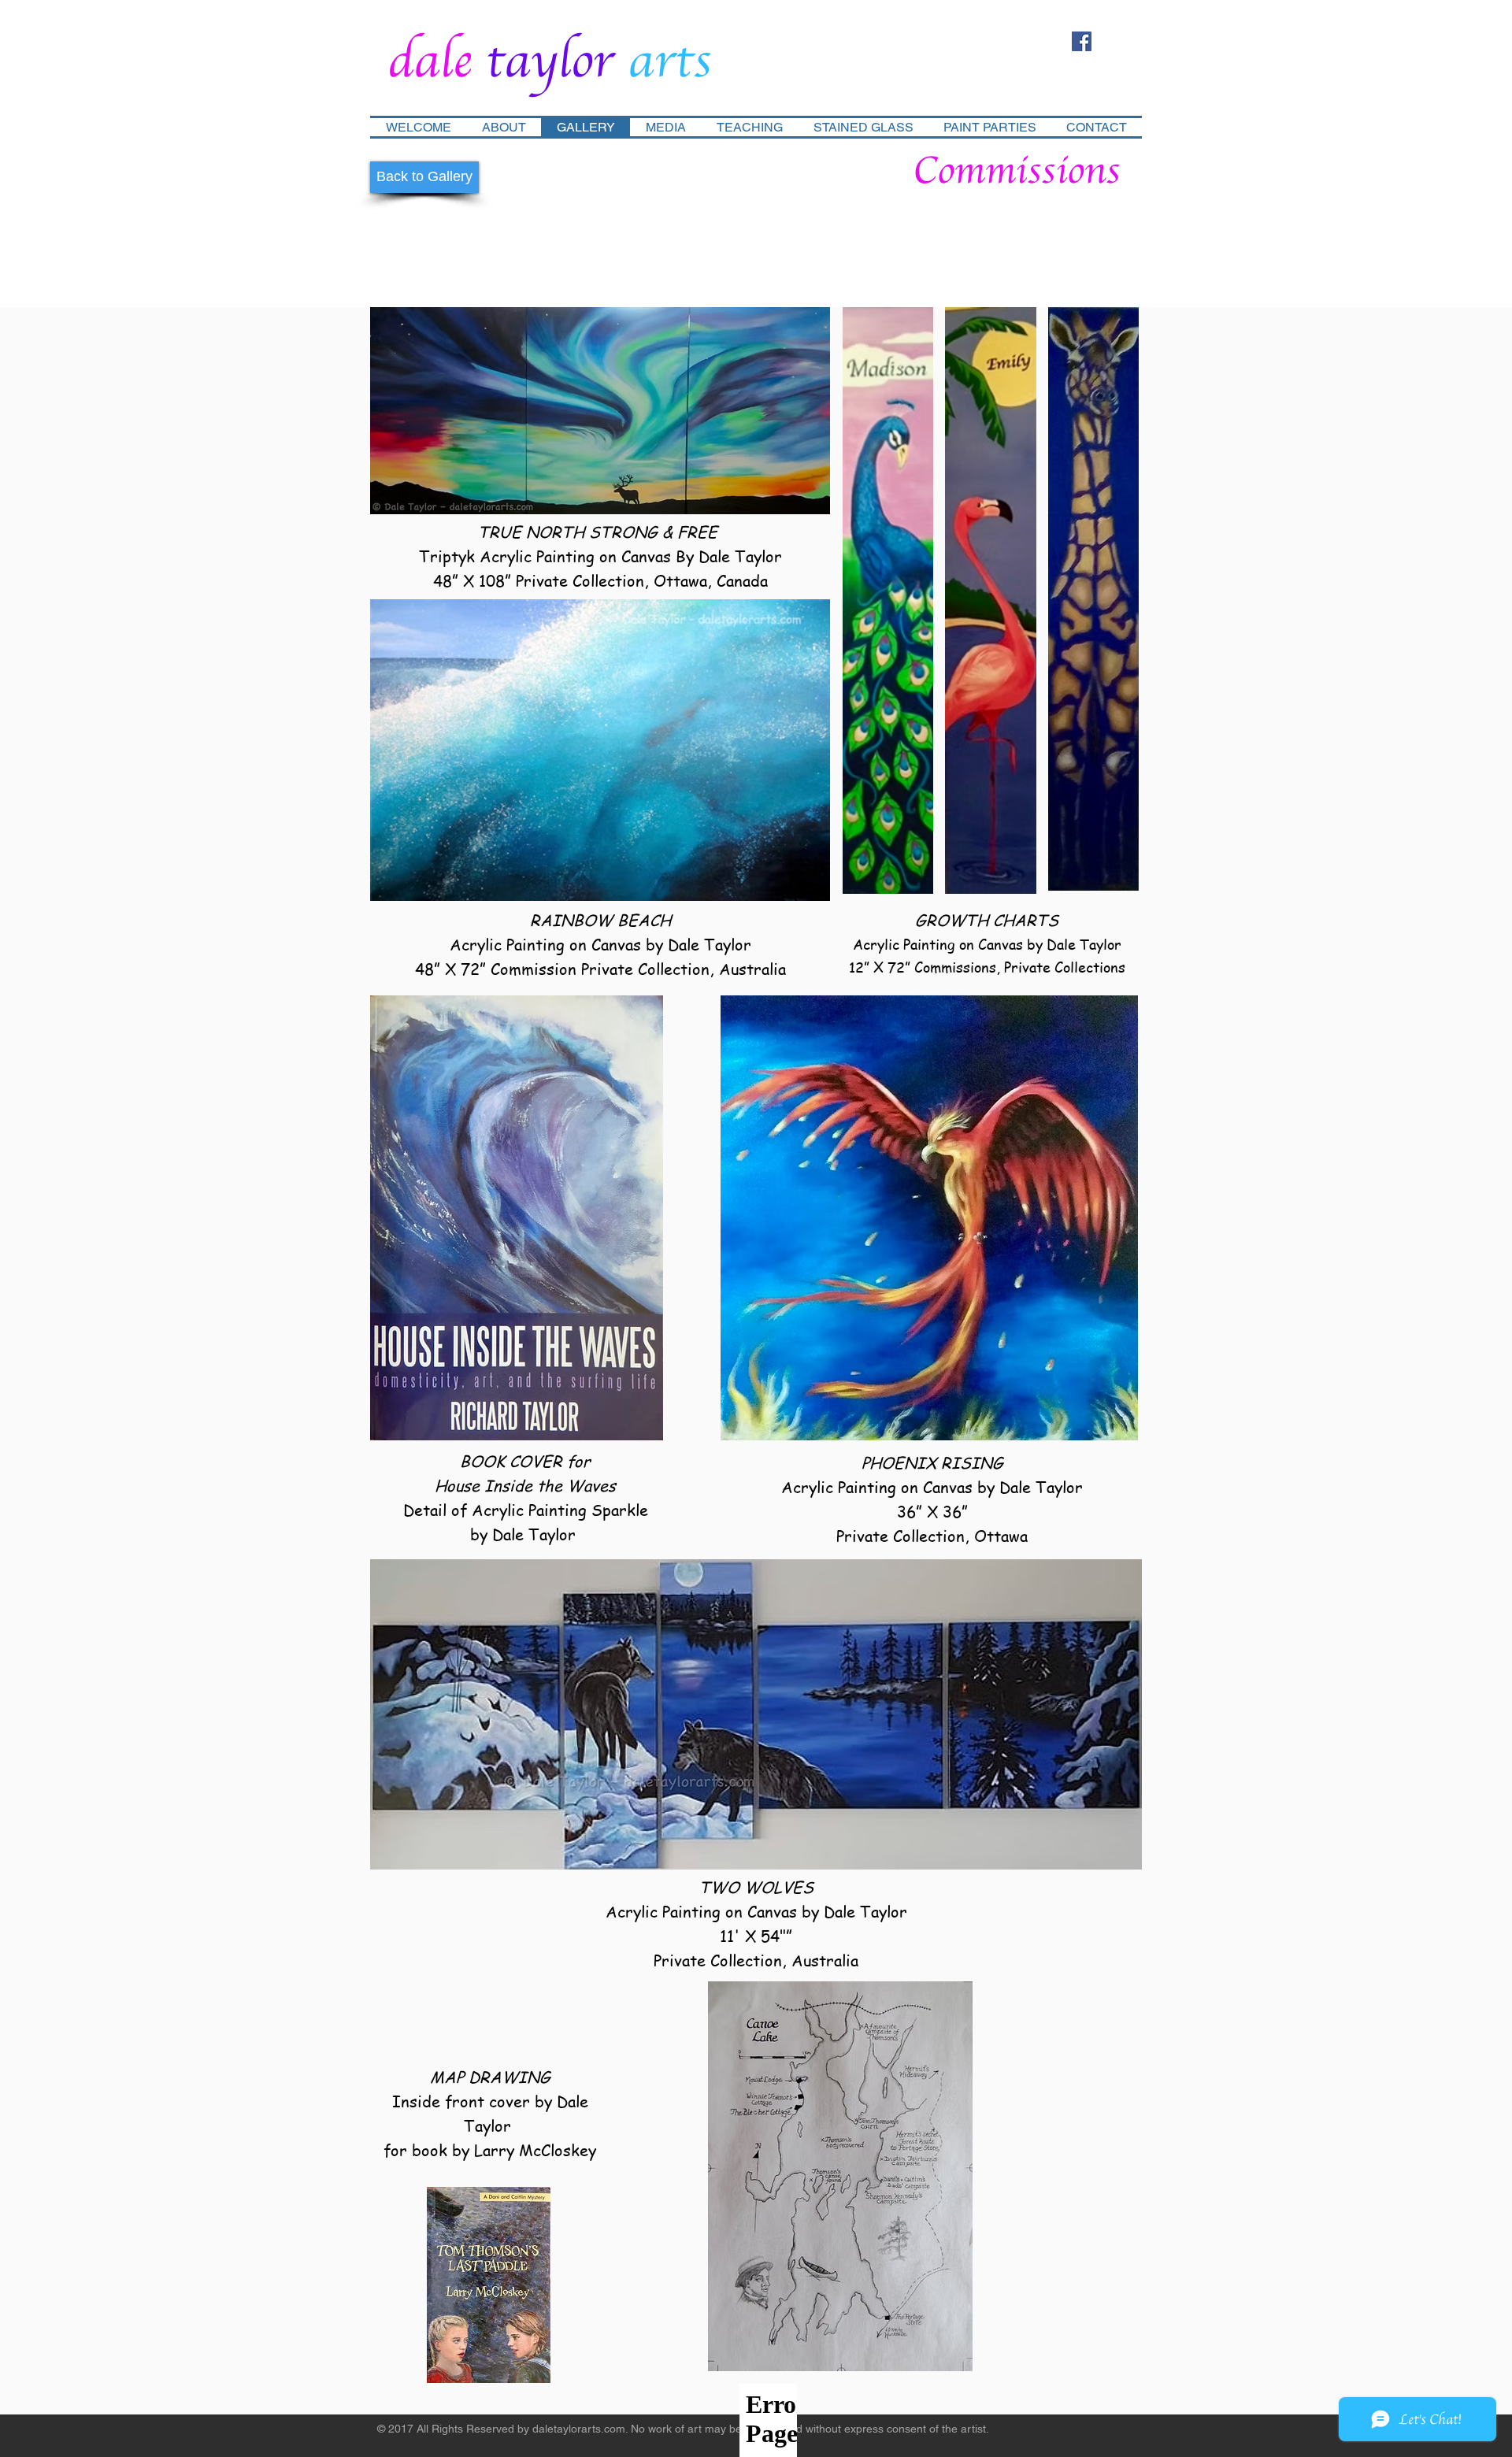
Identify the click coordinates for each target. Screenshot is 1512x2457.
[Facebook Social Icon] (1082, 41)
